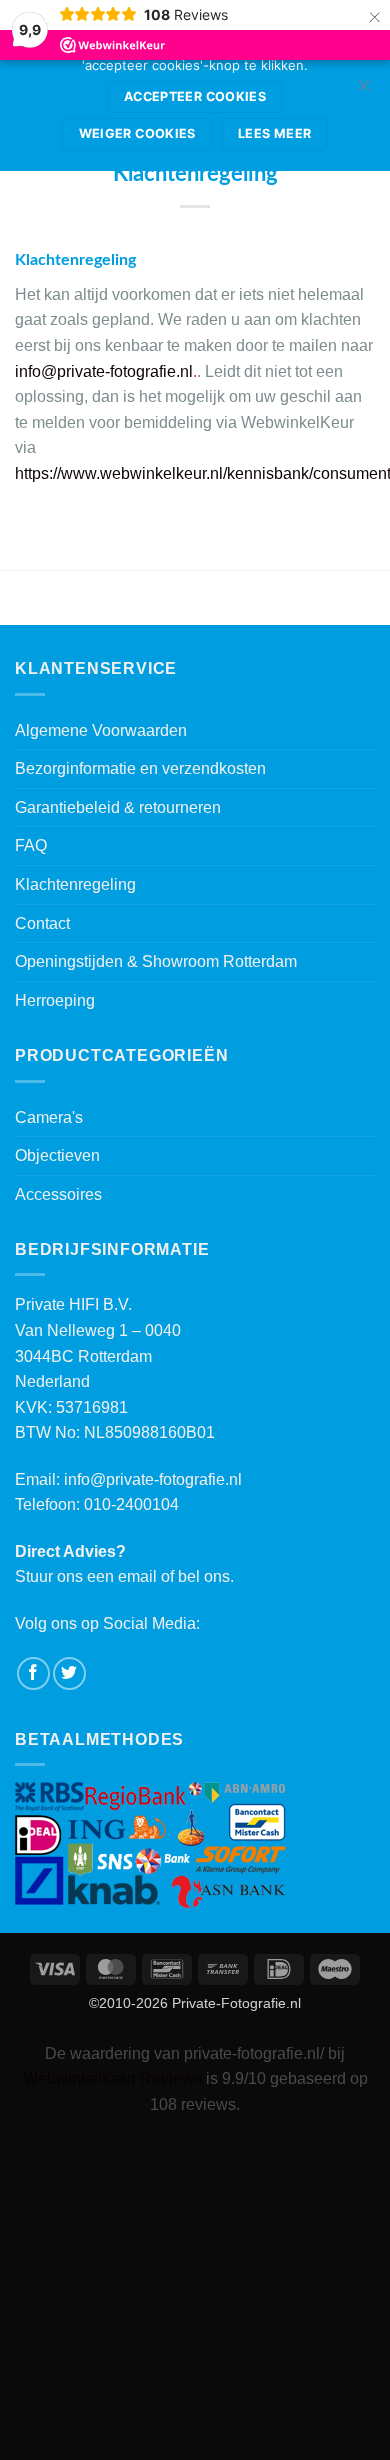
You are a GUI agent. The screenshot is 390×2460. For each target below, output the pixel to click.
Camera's (49, 1117)
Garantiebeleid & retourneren (118, 807)
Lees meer (274, 133)
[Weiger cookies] (363, 91)
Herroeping (55, 1000)
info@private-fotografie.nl (153, 1479)
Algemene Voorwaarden (101, 730)
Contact (42, 923)
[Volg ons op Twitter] (69, 1673)
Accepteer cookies (195, 96)
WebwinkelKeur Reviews (112, 2078)
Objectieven (57, 1155)
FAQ (31, 845)
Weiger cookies (137, 133)
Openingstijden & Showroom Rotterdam (156, 961)
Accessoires (58, 1194)
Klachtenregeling (75, 884)
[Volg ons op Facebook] (33, 1673)
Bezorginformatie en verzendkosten (140, 768)
